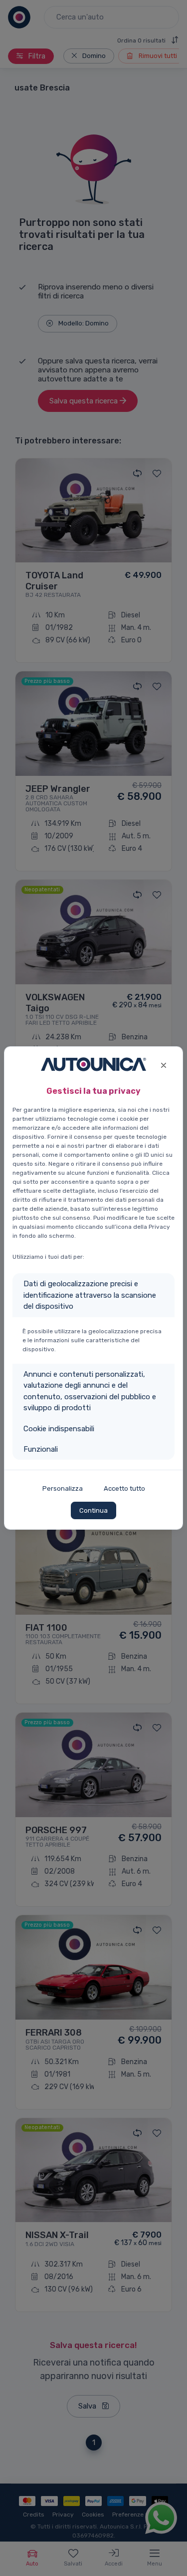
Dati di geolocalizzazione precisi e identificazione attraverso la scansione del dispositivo (90, 1295)
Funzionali (41, 1449)
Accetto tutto (124, 1488)
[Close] (163, 1064)
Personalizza (63, 1488)
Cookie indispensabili (59, 1429)
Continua (93, 1510)
